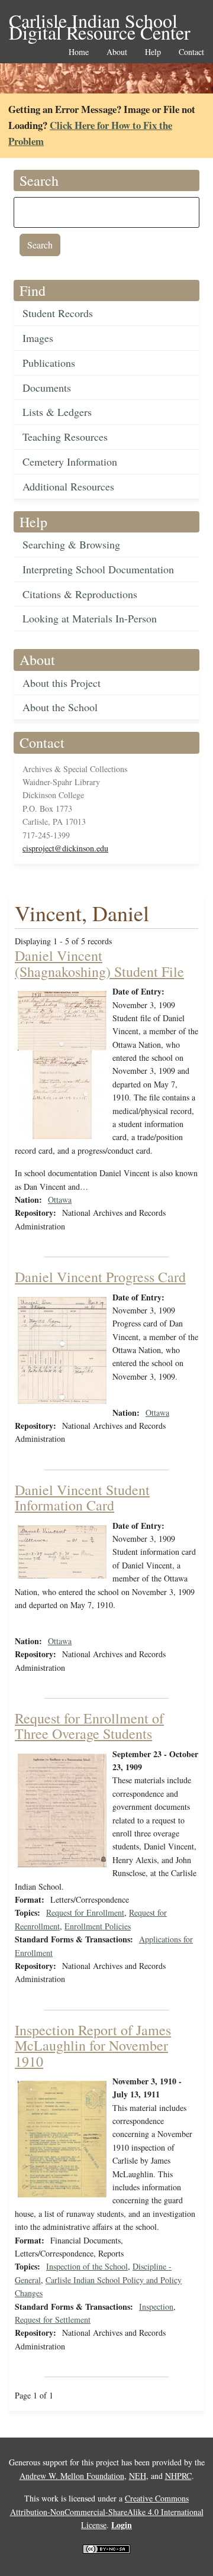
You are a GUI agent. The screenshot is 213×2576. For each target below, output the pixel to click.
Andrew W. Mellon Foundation (72, 2476)
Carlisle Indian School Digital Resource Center (100, 22)
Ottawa (60, 1200)
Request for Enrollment (85, 1912)
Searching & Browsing (71, 544)
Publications (49, 363)
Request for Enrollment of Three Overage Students (89, 1726)
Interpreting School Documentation (98, 569)
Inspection (156, 2307)
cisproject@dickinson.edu (65, 848)
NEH (138, 2476)
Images (38, 338)
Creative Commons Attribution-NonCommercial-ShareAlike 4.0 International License (107, 2512)
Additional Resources (68, 486)
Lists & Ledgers (57, 412)
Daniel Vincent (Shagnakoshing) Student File (99, 963)
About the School (60, 707)
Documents (47, 388)
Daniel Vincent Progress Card (100, 1277)
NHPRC (178, 2476)
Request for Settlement (53, 2320)
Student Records (58, 313)
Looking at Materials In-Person (90, 618)
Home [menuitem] (79, 52)
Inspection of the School (87, 2266)
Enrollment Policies (98, 1926)
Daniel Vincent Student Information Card (82, 1497)
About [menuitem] (117, 52)
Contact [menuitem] (191, 52)
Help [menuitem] (153, 52)
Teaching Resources (65, 437)
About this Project (62, 683)
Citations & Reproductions (80, 594)
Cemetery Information (70, 461)
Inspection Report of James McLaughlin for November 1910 (93, 2046)
